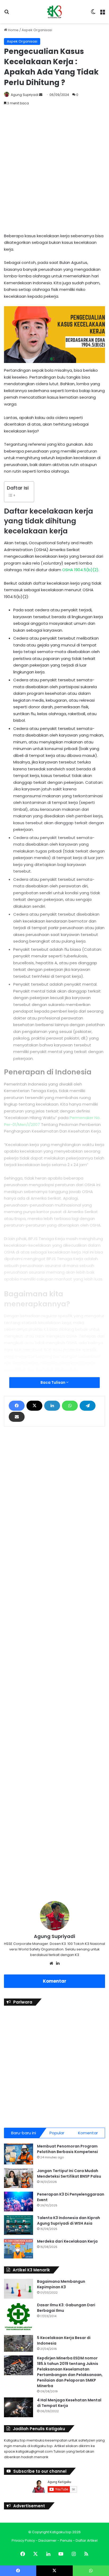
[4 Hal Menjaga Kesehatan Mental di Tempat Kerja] (19, 2407)
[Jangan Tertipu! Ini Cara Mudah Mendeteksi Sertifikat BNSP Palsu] (19, 2178)
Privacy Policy (23, 2540)
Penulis (66, 2540)
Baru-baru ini (24, 2133)
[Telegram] (88, 1406)
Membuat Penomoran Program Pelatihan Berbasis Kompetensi (67, 2149)
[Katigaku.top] (54, 12)
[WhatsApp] (70, 1406)
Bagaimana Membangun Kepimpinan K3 (61, 2284)
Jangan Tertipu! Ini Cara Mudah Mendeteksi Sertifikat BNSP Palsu (69, 2174)
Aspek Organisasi (37, 30)
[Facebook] (17, 1406)
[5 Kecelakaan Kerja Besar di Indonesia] (19, 2344)
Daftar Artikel (87, 2540)
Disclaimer (47, 2540)
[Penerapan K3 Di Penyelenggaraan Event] (19, 2202)
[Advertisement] (54, 170)
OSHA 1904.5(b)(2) (80, 570)
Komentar (55, 1981)
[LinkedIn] (52, 1406)
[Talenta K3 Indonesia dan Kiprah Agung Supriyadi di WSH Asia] (19, 2225)
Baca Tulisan (53, 1382)
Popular (57, 2133)
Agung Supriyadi (25, 95)
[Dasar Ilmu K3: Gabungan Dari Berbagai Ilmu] (19, 2317)
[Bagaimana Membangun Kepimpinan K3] (19, 2289)
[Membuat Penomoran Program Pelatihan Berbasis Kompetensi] (19, 2154)
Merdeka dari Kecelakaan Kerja (67, 2241)
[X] (34, 1406)
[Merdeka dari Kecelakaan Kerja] (19, 2249)
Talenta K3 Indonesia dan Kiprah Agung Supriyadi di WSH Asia (69, 2221)
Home (13, 30)
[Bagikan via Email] (17, 1417)
